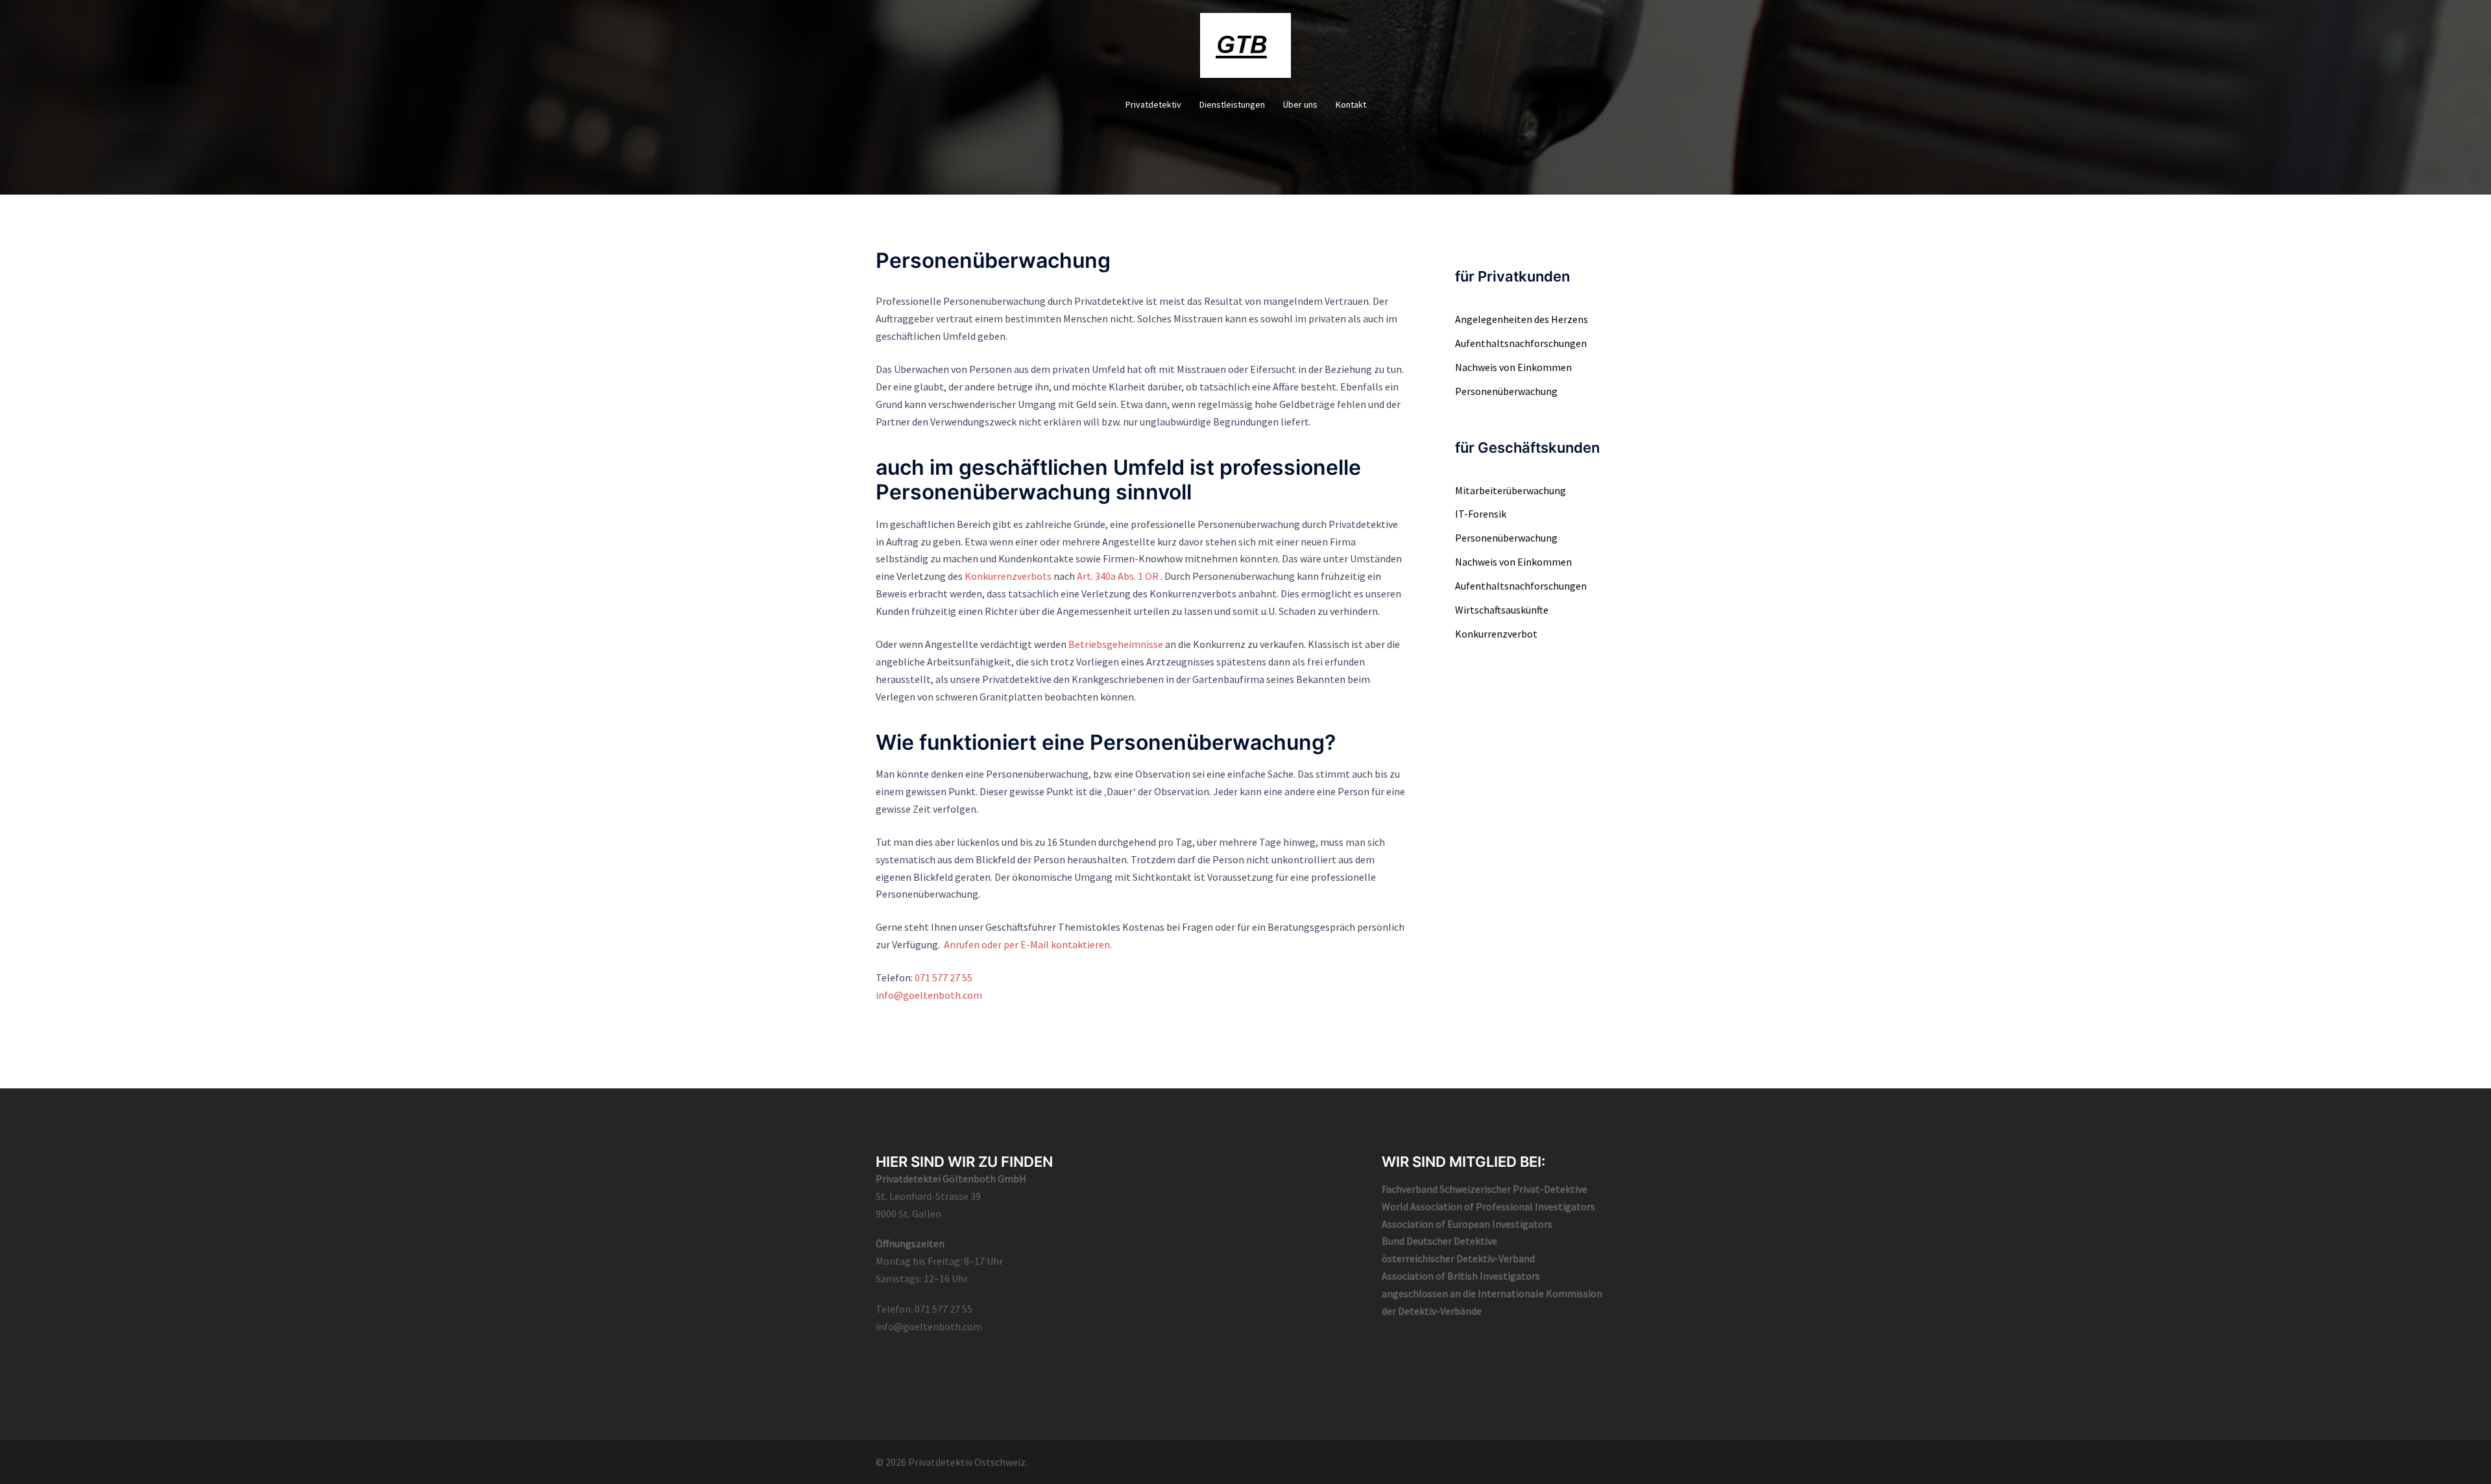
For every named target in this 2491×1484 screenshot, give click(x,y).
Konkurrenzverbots (1008, 576)
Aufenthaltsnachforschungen (1521, 343)
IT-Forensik (1481, 514)
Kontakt (1351, 104)
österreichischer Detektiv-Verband (1458, 1258)
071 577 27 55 (944, 977)
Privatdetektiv (1153, 104)
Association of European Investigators (1467, 1224)
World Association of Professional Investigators (1488, 1206)
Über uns (1300, 104)
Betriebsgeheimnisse (1116, 644)
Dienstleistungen (1232, 104)
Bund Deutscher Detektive (1439, 1241)
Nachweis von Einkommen (1513, 367)
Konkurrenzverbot (1496, 634)
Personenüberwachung (1506, 391)
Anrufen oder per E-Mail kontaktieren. (1028, 944)
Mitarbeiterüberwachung (1510, 490)
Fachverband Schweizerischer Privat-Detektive (1485, 1189)
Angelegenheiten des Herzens (1522, 319)
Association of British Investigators (1461, 1276)
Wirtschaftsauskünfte (1502, 610)
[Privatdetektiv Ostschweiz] (1246, 49)
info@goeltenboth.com (929, 995)
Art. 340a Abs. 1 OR (1118, 576)
